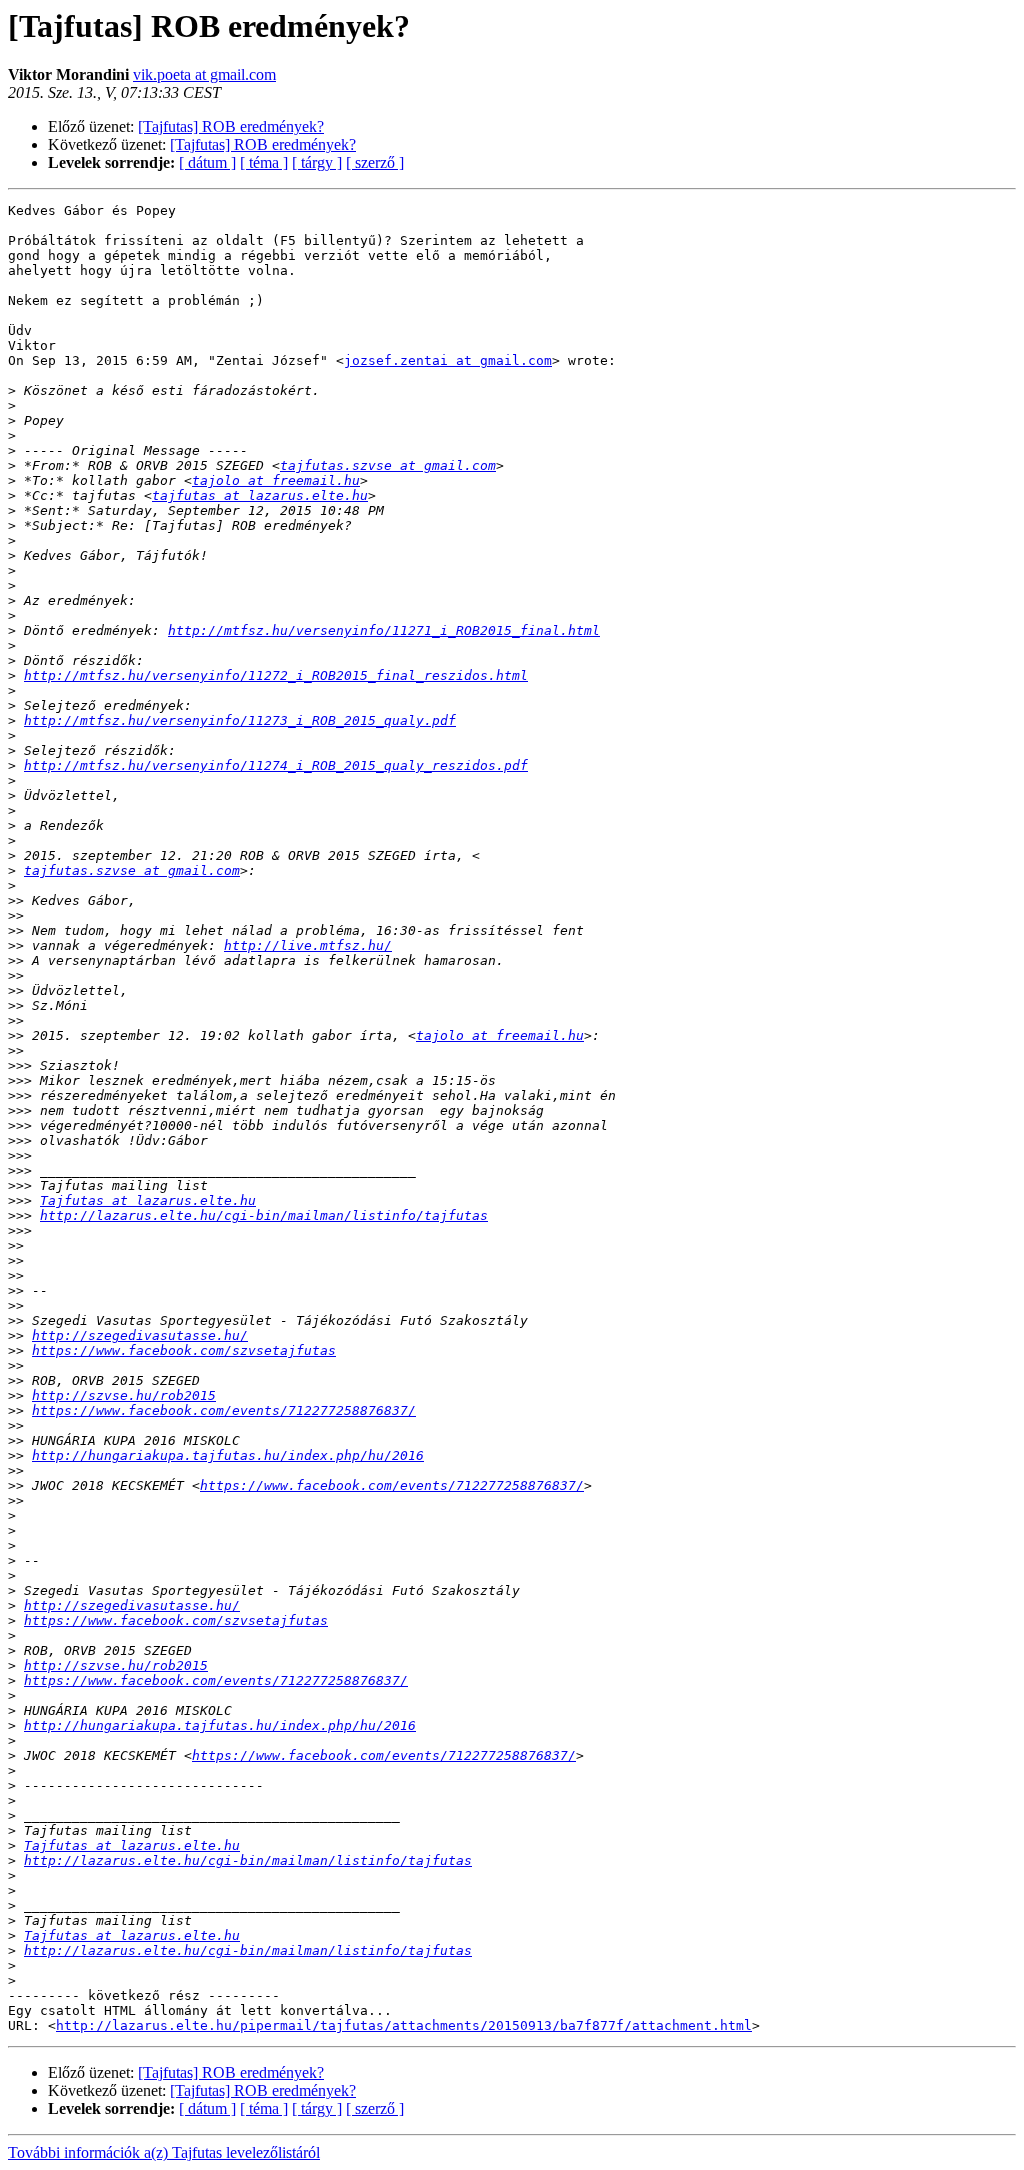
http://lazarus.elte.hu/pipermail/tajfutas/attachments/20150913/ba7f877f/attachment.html (404, 2025)
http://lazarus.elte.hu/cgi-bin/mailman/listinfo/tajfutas (264, 1215)
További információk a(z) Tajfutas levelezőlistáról (164, 2152)
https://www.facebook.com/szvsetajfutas (184, 1350)
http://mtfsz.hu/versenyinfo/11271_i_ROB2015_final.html (384, 630)
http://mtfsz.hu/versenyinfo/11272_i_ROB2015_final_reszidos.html (276, 675)
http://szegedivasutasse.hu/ (140, 1335)
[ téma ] (264, 162)
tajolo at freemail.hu (276, 480)
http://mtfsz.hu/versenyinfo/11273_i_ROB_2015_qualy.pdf (240, 720)
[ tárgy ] (317, 162)
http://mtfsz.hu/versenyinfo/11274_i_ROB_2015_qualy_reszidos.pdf (276, 765)
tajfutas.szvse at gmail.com (388, 465)
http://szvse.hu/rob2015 (124, 1395)
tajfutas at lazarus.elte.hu (260, 495)
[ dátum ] (207, 162)
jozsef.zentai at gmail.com (448, 360)
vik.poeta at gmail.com (204, 74)
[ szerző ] (375, 162)
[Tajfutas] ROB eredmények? (231, 126)
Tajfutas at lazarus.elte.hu (148, 1200)
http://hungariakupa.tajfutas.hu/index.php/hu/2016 (228, 1455)
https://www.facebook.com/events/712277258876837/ (224, 1410)
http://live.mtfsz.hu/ (308, 945)
